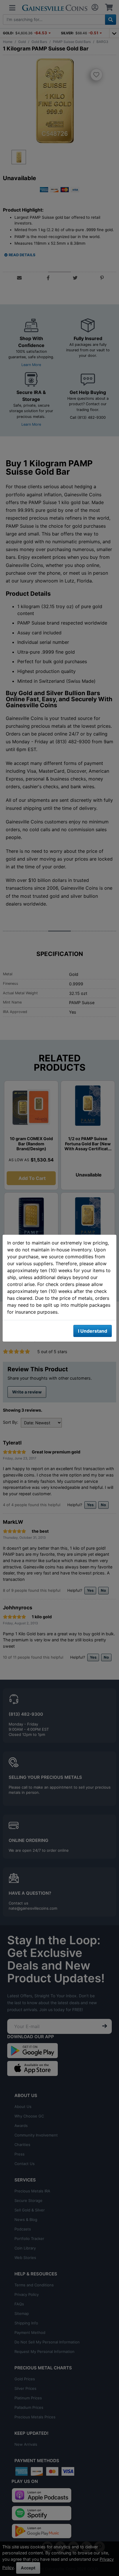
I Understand (93, 1331)
